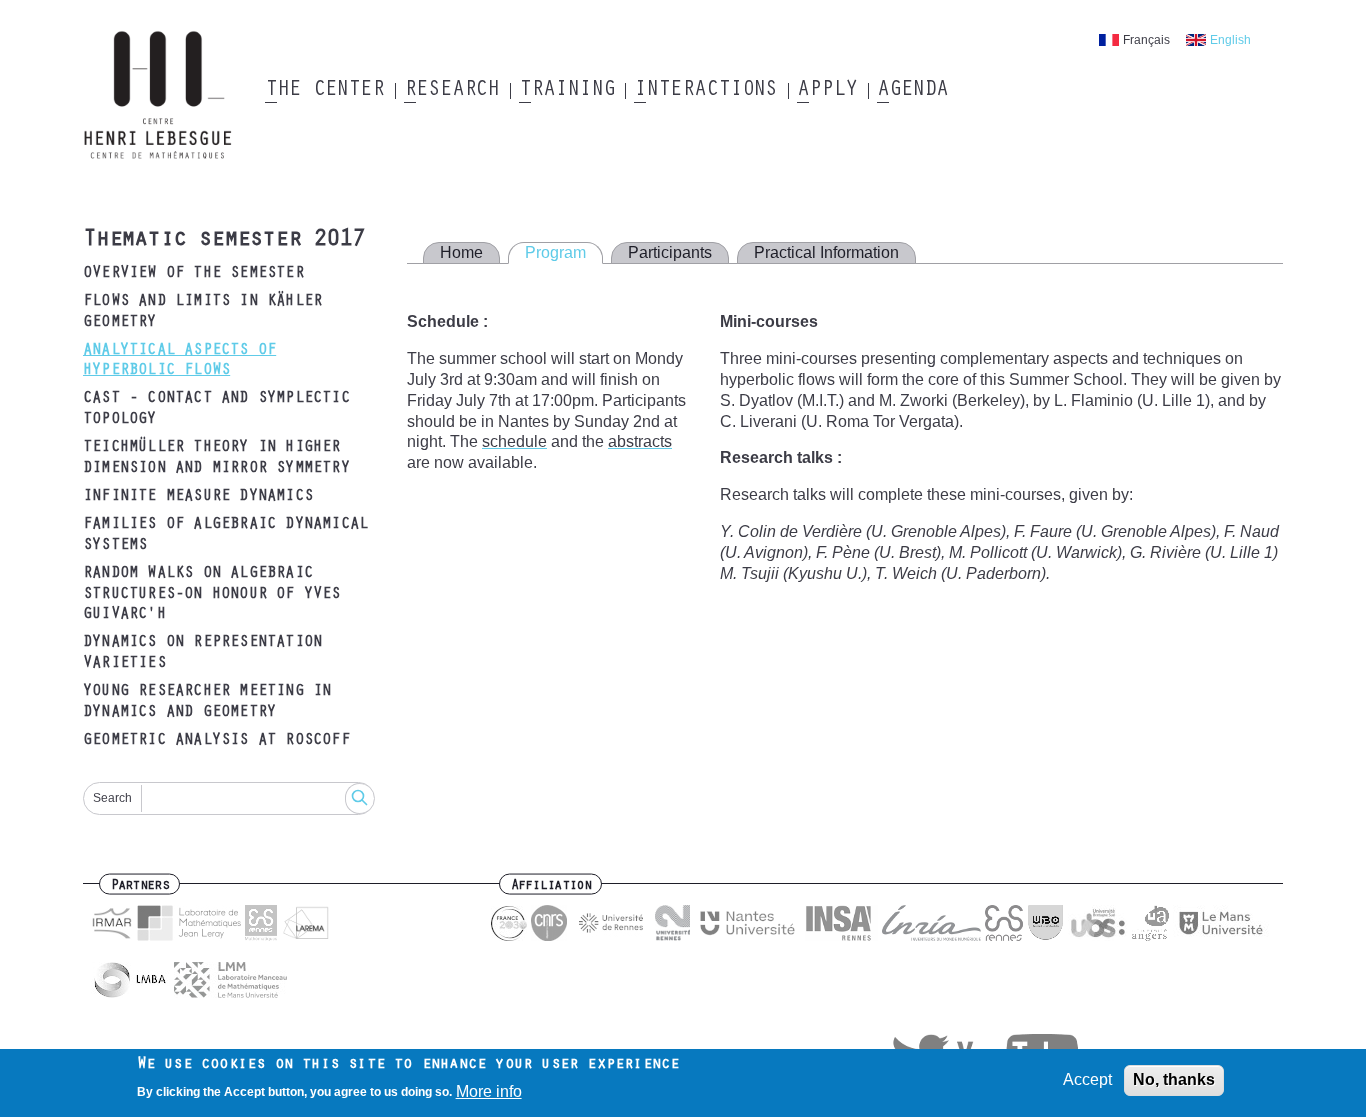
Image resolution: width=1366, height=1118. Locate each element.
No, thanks (1174, 1079)
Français (1146, 40)
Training (566, 91)
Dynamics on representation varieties (202, 653)
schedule (514, 441)
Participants (670, 252)
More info (489, 1091)
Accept (1087, 1079)
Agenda (912, 91)
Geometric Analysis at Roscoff (216, 741)
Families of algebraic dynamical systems (225, 535)
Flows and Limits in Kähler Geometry (202, 312)
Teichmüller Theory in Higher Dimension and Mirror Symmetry (216, 458)
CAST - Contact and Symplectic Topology (216, 409)
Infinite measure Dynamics (198, 497)
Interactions (705, 91)
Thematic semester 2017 (224, 241)
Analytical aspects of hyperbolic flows (179, 361)
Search (112, 798)
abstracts (640, 441)
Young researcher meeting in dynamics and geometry (207, 702)
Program (555, 252)
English (1230, 40)
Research (451, 91)
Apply (827, 91)
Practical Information (826, 252)
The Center (324, 91)
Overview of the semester (193, 274)
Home (461, 252)
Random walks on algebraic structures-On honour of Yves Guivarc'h (212, 595)
